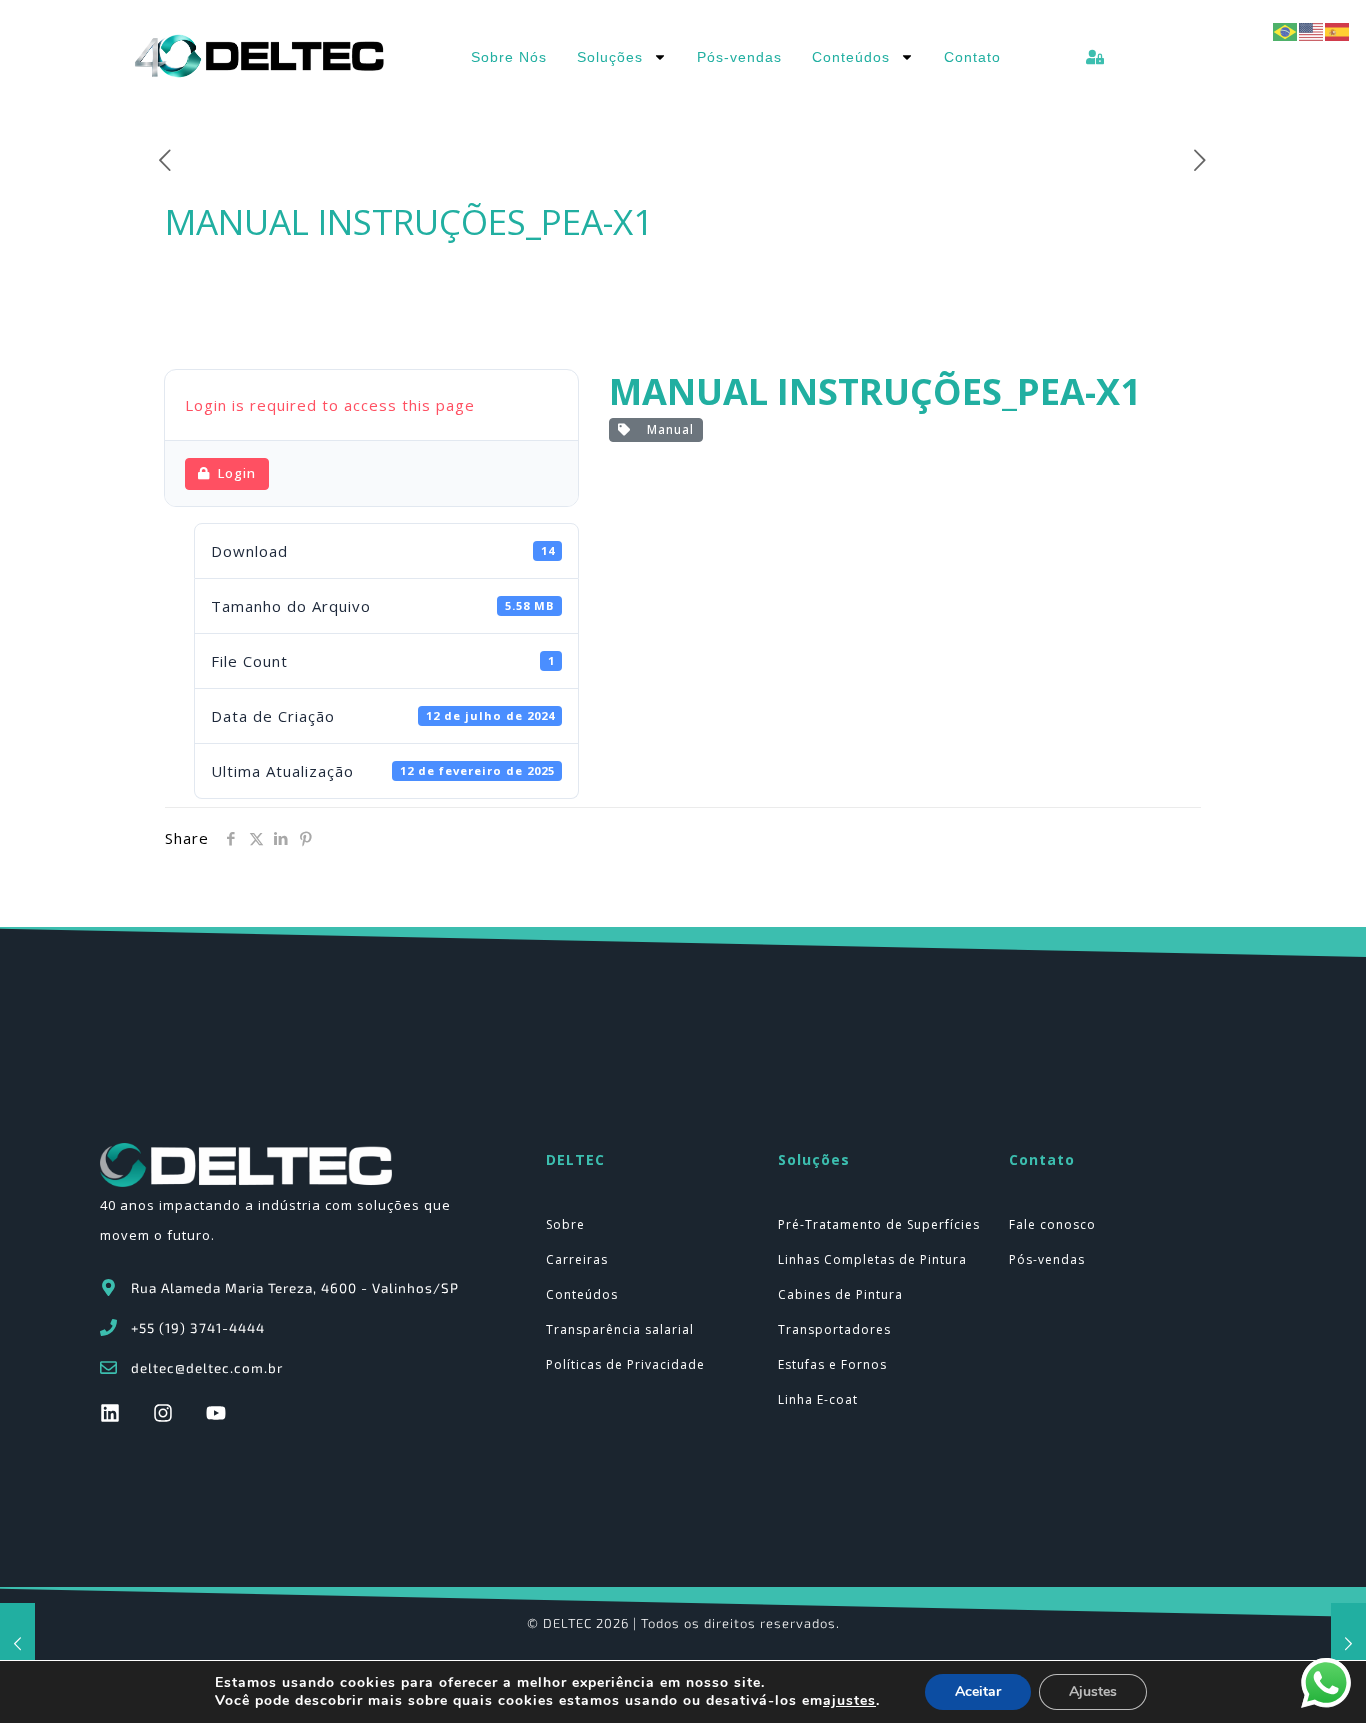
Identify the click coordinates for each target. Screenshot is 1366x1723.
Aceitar (978, 1691)
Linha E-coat (818, 1399)
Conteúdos (851, 57)
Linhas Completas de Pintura (872, 1259)
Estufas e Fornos (832, 1364)
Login (237, 473)
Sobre (565, 1224)
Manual (666, 429)
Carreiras (577, 1259)
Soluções (610, 57)
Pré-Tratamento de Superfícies (879, 1224)
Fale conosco (1052, 1224)
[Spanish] (1338, 30)
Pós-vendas (739, 57)
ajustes (849, 1701)
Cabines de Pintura (840, 1294)
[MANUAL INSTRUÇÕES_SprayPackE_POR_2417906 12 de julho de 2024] (1348, 1643)
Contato (972, 57)
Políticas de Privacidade (625, 1364)
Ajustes (1093, 1691)
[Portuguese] (1286, 30)
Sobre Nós (509, 57)
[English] (1312, 30)
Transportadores (834, 1329)
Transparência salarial (620, 1329)
